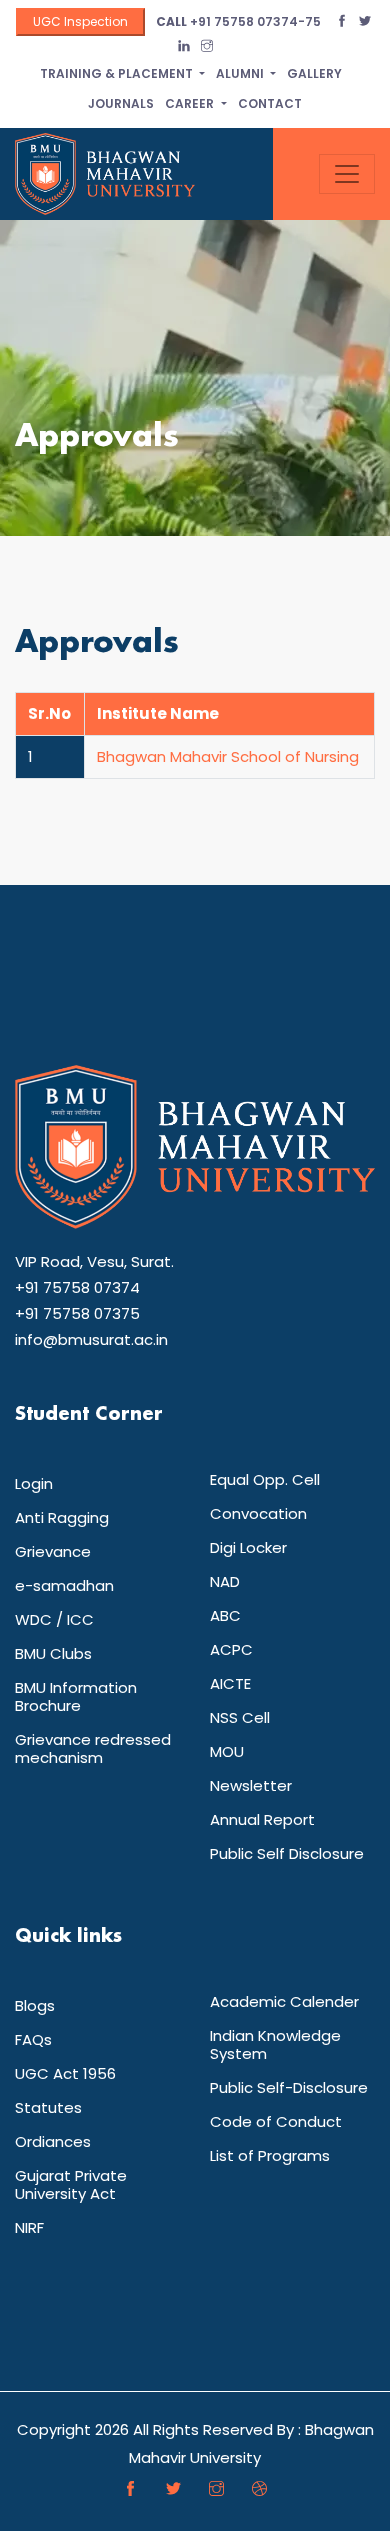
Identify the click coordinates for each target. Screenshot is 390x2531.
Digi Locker (248, 1547)
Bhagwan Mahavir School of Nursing (228, 756)
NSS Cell (240, 1717)
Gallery (314, 73)
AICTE (230, 1683)
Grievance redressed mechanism (93, 1748)
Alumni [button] (241, 73)
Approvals (97, 437)
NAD (225, 1581)
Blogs (35, 2005)
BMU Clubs (53, 1653)
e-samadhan (64, 1585)
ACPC (231, 1649)
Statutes (48, 2107)
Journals (121, 103)
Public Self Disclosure (287, 1853)
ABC (225, 1615)
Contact (270, 103)
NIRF (29, 2227)
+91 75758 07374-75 (238, 21)
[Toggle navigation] (347, 174)
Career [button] (191, 103)
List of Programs (270, 2155)
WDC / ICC (54, 1619)
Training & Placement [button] (118, 73)
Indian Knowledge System (275, 2044)
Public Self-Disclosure (289, 2087)
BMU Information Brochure (76, 1696)
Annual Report (262, 1819)
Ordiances (53, 2141)
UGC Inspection (80, 21)
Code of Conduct (276, 2121)
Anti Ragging (62, 1517)
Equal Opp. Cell (265, 1479)
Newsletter (251, 1785)
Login (34, 1483)
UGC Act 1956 (65, 2073)
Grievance (53, 1551)
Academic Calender (284, 2001)
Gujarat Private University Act (71, 2184)
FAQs (33, 2039)
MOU (227, 1751)
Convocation (258, 1513)
